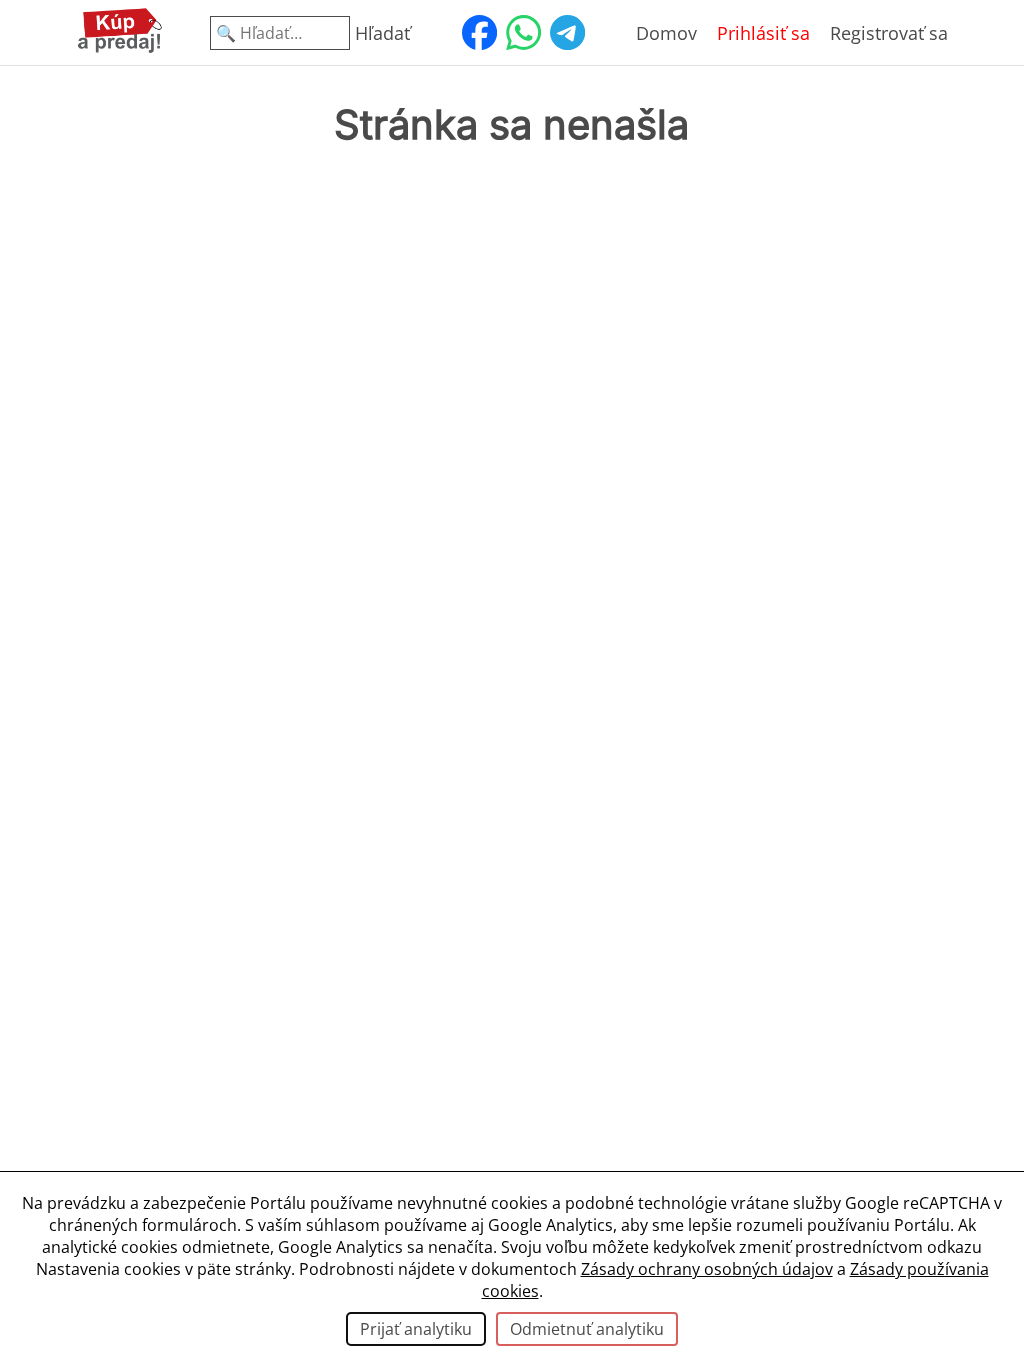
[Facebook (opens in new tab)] (479, 33)
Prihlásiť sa (763, 33)
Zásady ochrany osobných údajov (707, 1269)
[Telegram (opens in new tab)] (567, 33)
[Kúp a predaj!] (120, 49)
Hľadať (382, 33)
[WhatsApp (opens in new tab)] (523, 33)
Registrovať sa (889, 33)
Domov (666, 33)
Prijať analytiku (416, 1329)
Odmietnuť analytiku (587, 1329)
